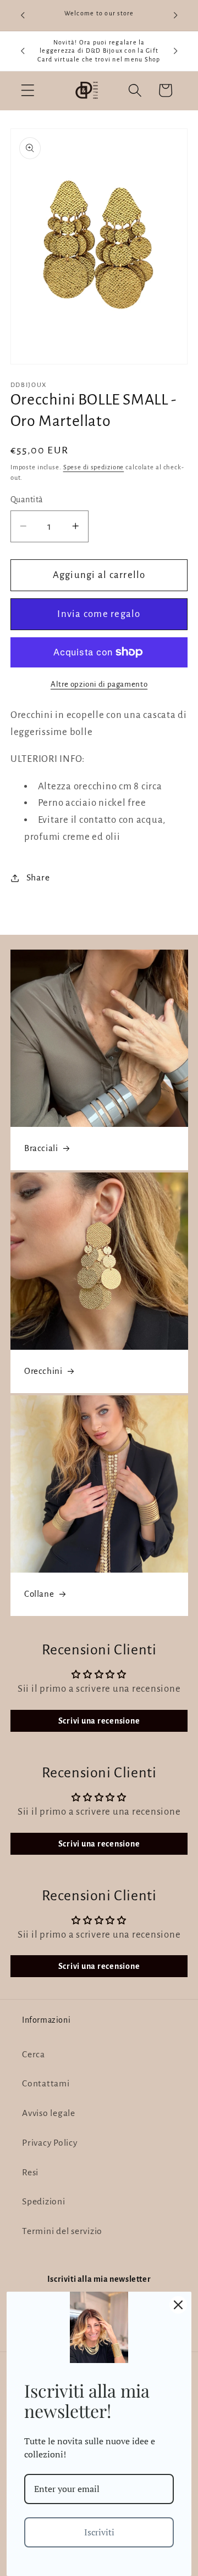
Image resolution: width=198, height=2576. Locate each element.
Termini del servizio (62, 2231)
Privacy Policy (50, 2143)
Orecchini (43, 1371)
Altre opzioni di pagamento (99, 684)
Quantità (27, 500)
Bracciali (41, 1148)
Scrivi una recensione (99, 1721)
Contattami (46, 2084)
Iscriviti (99, 2532)
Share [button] (38, 878)
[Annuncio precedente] (23, 15)
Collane (39, 1594)
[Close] (178, 2305)
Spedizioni (44, 2202)
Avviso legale (49, 2113)
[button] (28, 90)
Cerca (34, 2055)
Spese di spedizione (94, 467)
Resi (30, 2173)
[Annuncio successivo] (175, 15)
